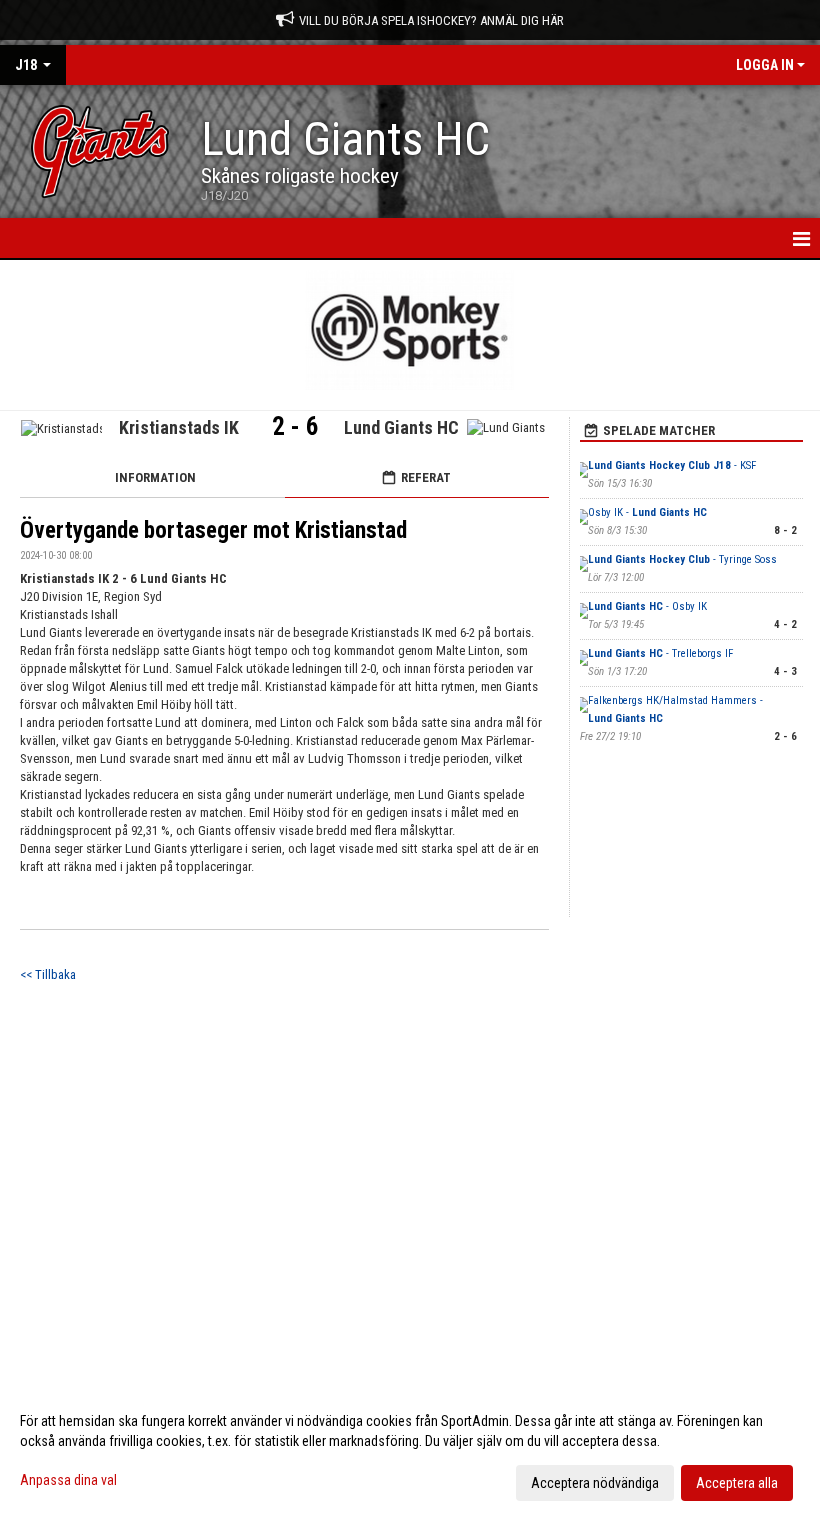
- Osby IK (647, 606)
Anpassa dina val (68, 1480)
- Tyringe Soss (682, 559)
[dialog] (410, 1451)
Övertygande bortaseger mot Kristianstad (213, 530)
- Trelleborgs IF (660, 653)
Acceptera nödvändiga (595, 1483)
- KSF (672, 465)
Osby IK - (647, 512)
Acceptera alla (737, 1483)
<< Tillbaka (48, 974)
